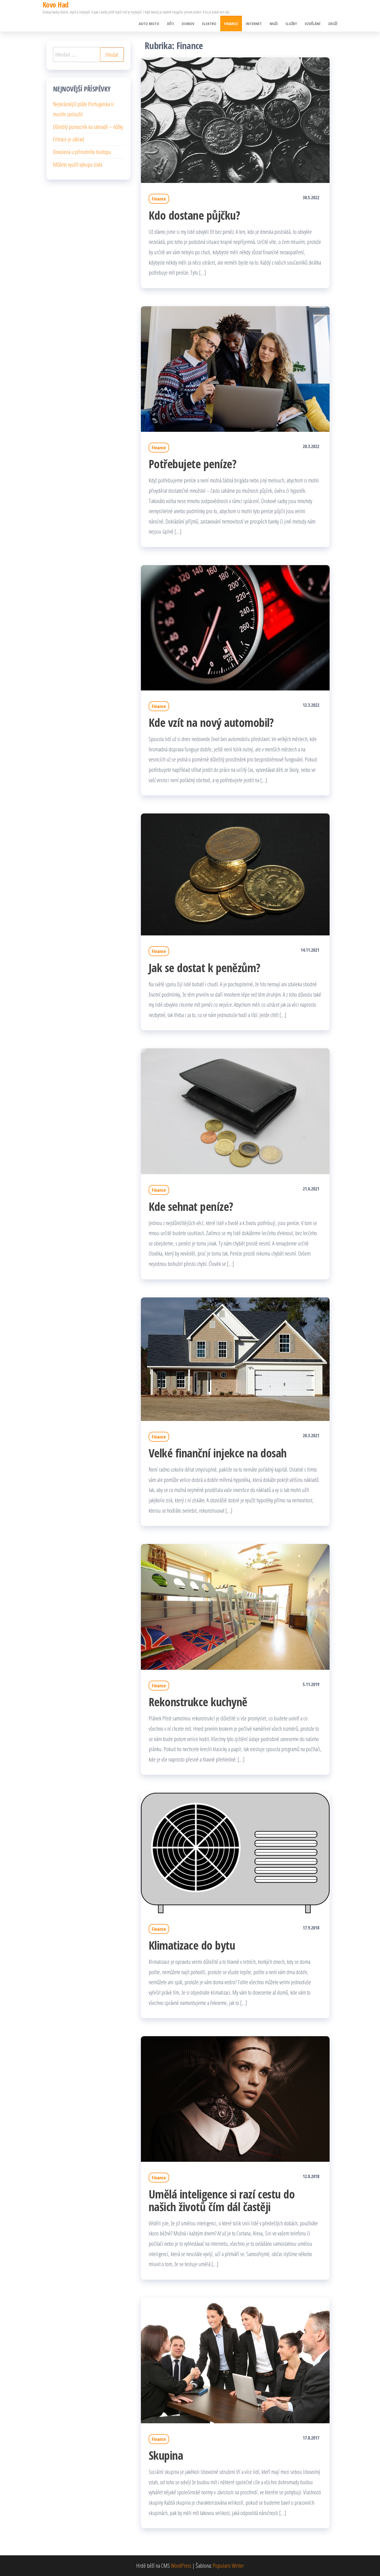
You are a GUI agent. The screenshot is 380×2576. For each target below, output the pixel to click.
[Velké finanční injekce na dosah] (235, 1358)
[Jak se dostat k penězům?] (235, 874)
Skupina (166, 2455)
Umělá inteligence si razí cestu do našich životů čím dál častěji (222, 2200)
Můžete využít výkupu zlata (78, 164)
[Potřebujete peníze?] (235, 368)
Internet (254, 24)
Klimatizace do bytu (192, 1945)
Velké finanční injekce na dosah (218, 1453)
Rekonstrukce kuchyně (198, 1702)
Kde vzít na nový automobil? (211, 722)
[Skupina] (235, 2360)
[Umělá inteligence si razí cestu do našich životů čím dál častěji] (235, 2098)
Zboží (333, 24)
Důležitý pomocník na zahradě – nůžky (88, 127)
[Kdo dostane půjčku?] (235, 119)
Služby (291, 24)
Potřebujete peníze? (192, 464)
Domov (188, 24)
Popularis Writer (228, 2565)
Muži (274, 24)
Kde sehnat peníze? (191, 1206)
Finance (231, 24)
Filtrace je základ (69, 139)
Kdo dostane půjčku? (194, 215)
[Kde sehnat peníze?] (235, 1111)
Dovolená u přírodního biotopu (82, 152)
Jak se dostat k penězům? (204, 968)
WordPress (181, 2565)
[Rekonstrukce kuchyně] (235, 1606)
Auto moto (149, 24)
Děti (170, 24)
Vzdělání (313, 24)
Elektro (209, 24)
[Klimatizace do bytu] (235, 1852)
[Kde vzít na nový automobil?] (235, 627)
